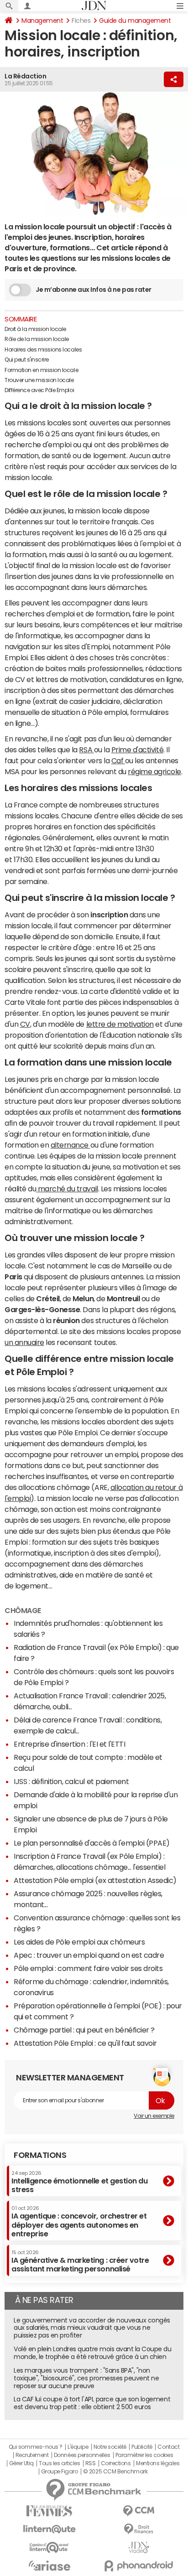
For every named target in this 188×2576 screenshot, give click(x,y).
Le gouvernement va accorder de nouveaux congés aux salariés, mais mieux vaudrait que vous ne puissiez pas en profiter (92, 2328)
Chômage (23, 1610)
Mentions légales (158, 2463)
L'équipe (78, 2447)
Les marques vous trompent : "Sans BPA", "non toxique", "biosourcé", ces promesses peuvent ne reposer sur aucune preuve (86, 2378)
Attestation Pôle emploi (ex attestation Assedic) (95, 1880)
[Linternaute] (49, 2529)
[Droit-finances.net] (139, 2529)
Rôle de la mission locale (37, 339)
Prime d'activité (137, 750)
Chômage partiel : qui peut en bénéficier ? (84, 2030)
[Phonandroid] (139, 2566)
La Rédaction (25, 76)
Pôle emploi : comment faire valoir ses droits (88, 1968)
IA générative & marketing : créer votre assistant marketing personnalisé (80, 2261)
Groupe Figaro (60, 2472)
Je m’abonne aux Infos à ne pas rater (94, 290)
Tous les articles (59, 2463)
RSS (91, 2463)
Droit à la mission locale (35, 329)
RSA (86, 750)
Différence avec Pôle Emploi (39, 390)
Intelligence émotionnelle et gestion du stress (79, 2182)
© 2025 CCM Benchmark (115, 2472)
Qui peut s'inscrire (27, 360)
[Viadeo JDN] (139, 2548)
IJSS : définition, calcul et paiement (71, 1781)
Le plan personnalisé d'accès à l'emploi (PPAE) (92, 1843)
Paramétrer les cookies (144, 2455)
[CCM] (139, 2511)
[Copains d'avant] (49, 2548)
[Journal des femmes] (49, 2511)
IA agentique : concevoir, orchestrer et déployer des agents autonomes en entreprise (79, 2222)
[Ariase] (49, 2566)
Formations (40, 2155)
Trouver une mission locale (39, 380)
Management (42, 21)
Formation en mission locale (41, 370)
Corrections (116, 2463)
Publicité (142, 2447)
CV (25, 1024)
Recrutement (32, 2455)
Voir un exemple (154, 2116)
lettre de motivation (120, 1024)
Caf (118, 760)
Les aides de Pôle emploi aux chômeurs (79, 1942)
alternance (70, 1145)
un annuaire (24, 1342)
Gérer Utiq (21, 2463)
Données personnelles (82, 2455)
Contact (168, 2447)
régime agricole (154, 771)
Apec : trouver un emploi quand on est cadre (89, 1955)
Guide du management (135, 21)
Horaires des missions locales (43, 350)
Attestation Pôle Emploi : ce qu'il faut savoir (85, 2043)
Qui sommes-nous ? (36, 2447)
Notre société (110, 2447)
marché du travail (67, 1189)
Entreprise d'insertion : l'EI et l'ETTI (69, 1744)
